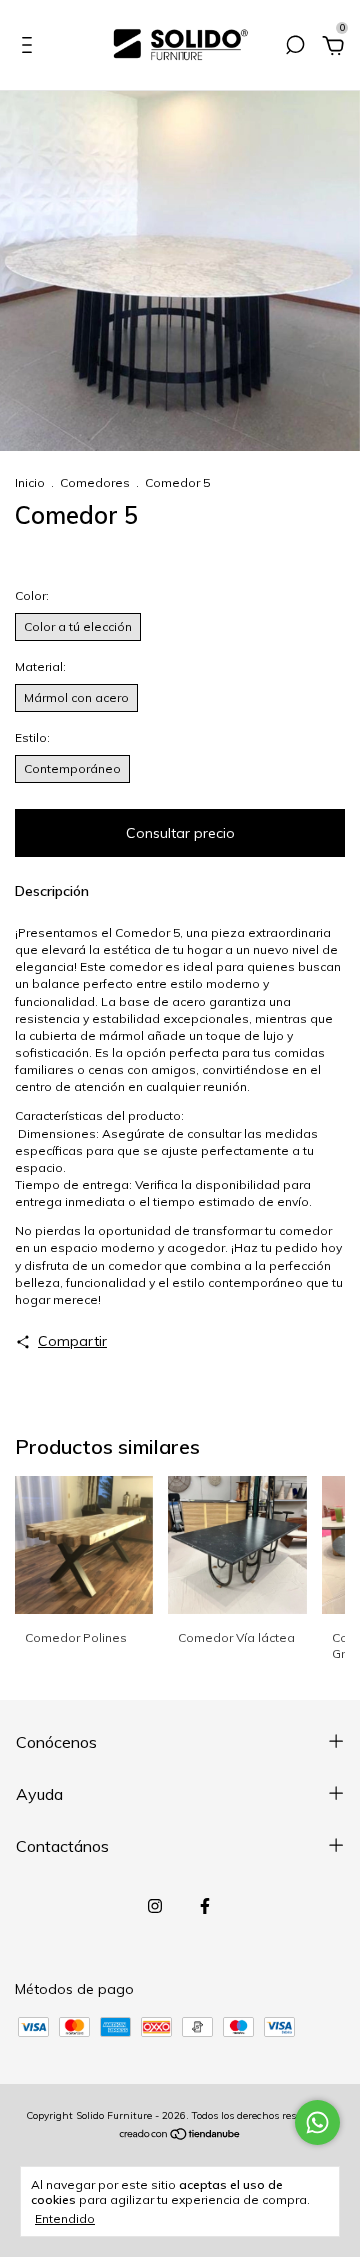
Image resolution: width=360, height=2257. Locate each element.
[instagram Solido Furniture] (155, 1906)
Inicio (30, 482)
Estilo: (81, 737)
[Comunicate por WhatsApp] (317, 2122)
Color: (86, 595)
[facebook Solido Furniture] (205, 1906)
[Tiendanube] (180, 2136)
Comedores (95, 482)
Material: (94, 666)
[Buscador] (295, 48)
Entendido (65, 2218)
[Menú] (30, 48)
